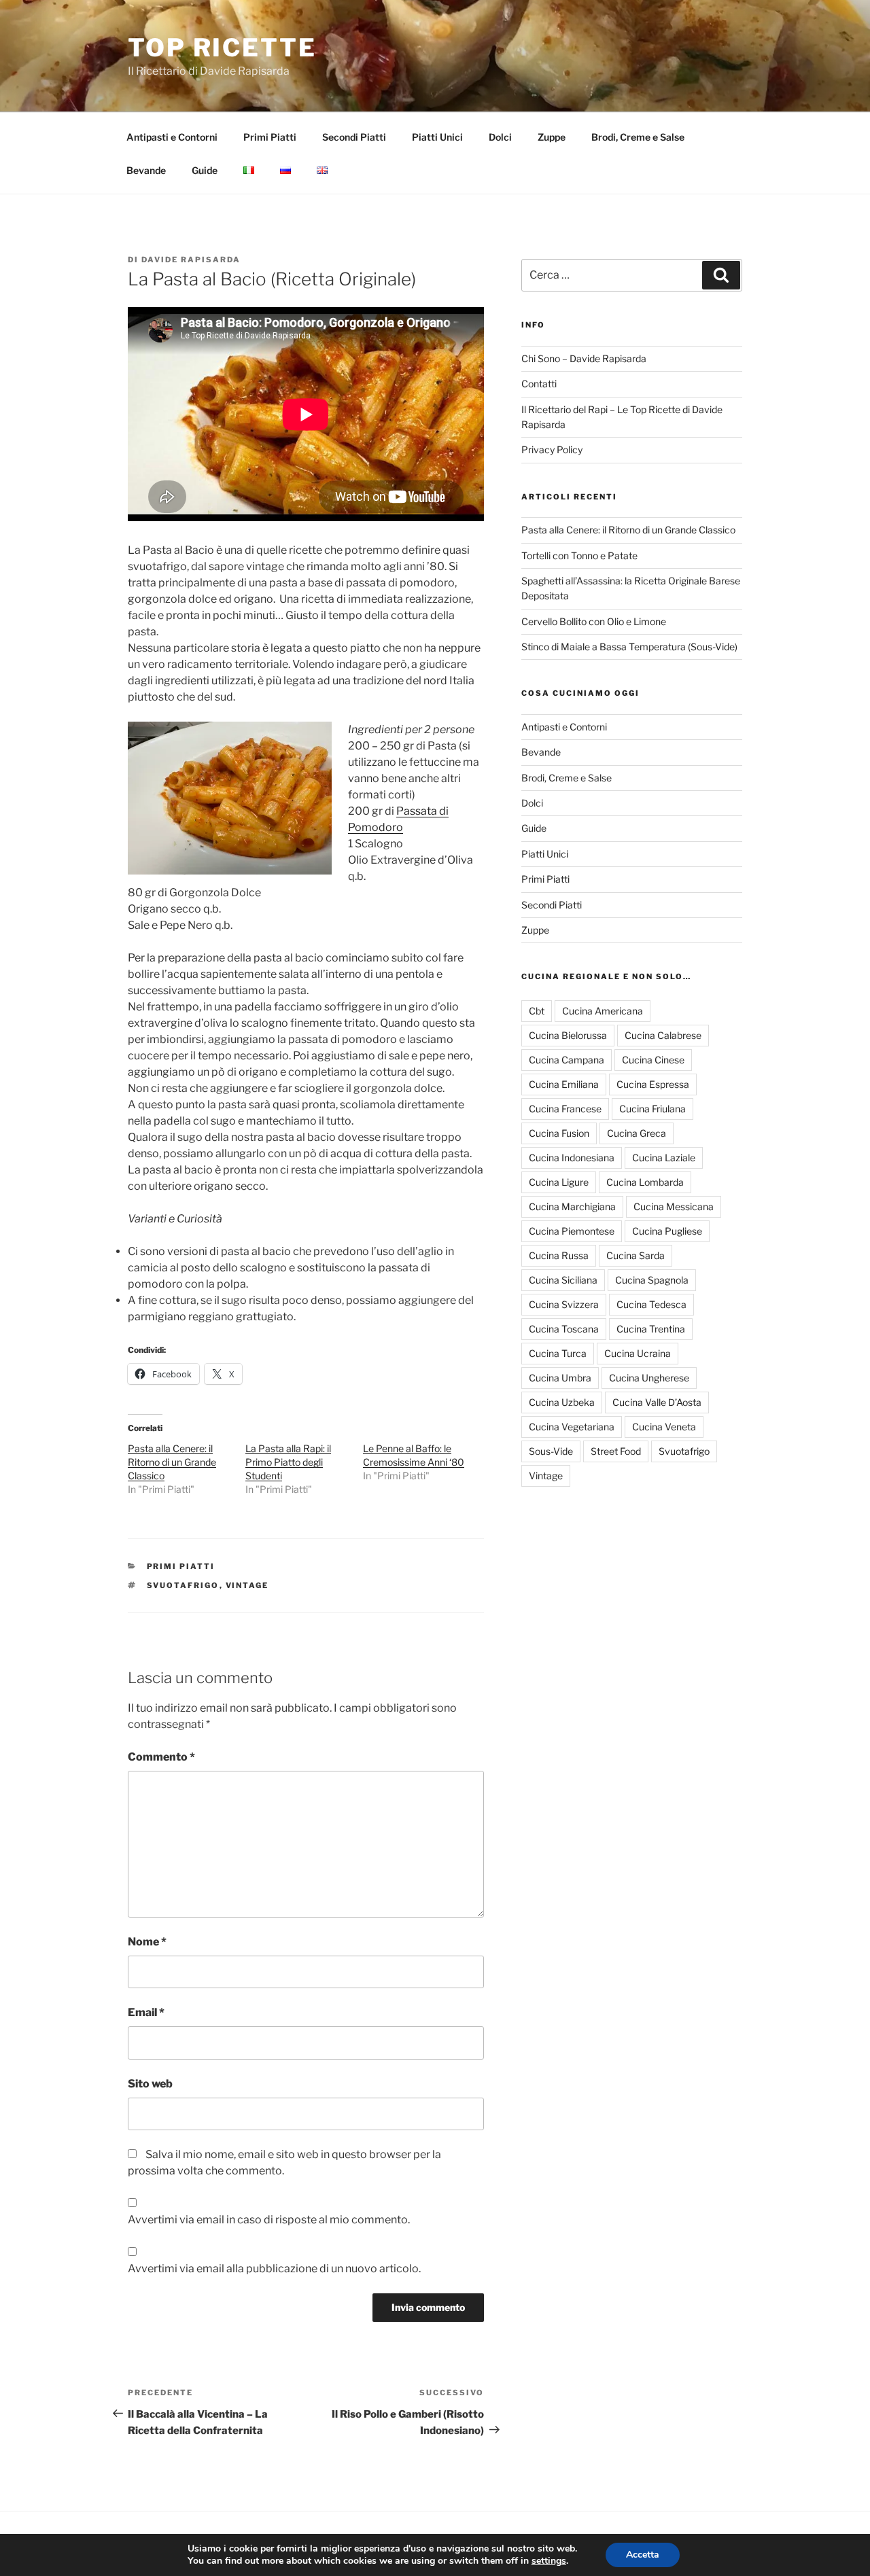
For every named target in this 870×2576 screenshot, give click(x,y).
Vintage (247, 1585)
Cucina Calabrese (663, 1035)
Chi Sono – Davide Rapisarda (584, 358)
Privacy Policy (552, 449)
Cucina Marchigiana (572, 1206)
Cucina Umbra (560, 1378)
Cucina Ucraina (638, 1353)
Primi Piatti (270, 137)
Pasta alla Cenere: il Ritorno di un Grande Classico (172, 1462)
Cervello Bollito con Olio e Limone (594, 621)
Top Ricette (222, 48)
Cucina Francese (565, 1109)
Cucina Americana (603, 1011)
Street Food (616, 1451)
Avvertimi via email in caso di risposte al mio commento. (269, 2220)
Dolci (500, 137)
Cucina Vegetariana (572, 1427)
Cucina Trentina (651, 1329)
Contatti (539, 384)
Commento (161, 1757)
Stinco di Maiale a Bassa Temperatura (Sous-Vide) (629, 647)
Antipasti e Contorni (172, 137)
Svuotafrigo (183, 1585)
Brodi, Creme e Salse (638, 137)
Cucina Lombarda (645, 1182)
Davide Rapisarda (191, 260)
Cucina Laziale (664, 1158)
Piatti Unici (437, 137)
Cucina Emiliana (564, 1084)
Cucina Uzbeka (562, 1402)
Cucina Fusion (559, 1133)
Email (146, 2012)
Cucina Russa (559, 1255)
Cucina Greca (637, 1133)
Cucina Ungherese (649, 1378)
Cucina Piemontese (572, 1231)
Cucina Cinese (653, 1060)
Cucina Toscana (564, 1329)
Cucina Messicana (674, 1206)
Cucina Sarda (636, 1255)
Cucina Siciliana (563, 1280)
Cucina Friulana (652, 1109)
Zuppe (552, 137)
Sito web (150, 2084)
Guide (205, 170)
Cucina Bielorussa (568, 1035)
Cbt (537, 1011)
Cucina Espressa (653, 1084)
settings (549, 2561)
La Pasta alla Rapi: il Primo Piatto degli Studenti (288, 1462)
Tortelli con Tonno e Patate (579, 555)
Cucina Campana (567, 1060)
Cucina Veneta (664, 1427)
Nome (147, 1942)
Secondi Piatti (354, 137)
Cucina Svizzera (564, 1304)
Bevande (146, 170)
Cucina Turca (558, 1353)
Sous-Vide (551, 1451)
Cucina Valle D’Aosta (657, 1402)
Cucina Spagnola (652, 1280)
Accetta (643, 2555)
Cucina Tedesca (651, 1304)
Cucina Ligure (559, 1182)
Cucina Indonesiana (572, 1158)
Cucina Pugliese (667, 1231)
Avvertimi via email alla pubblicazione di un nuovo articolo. (274, 2269)
